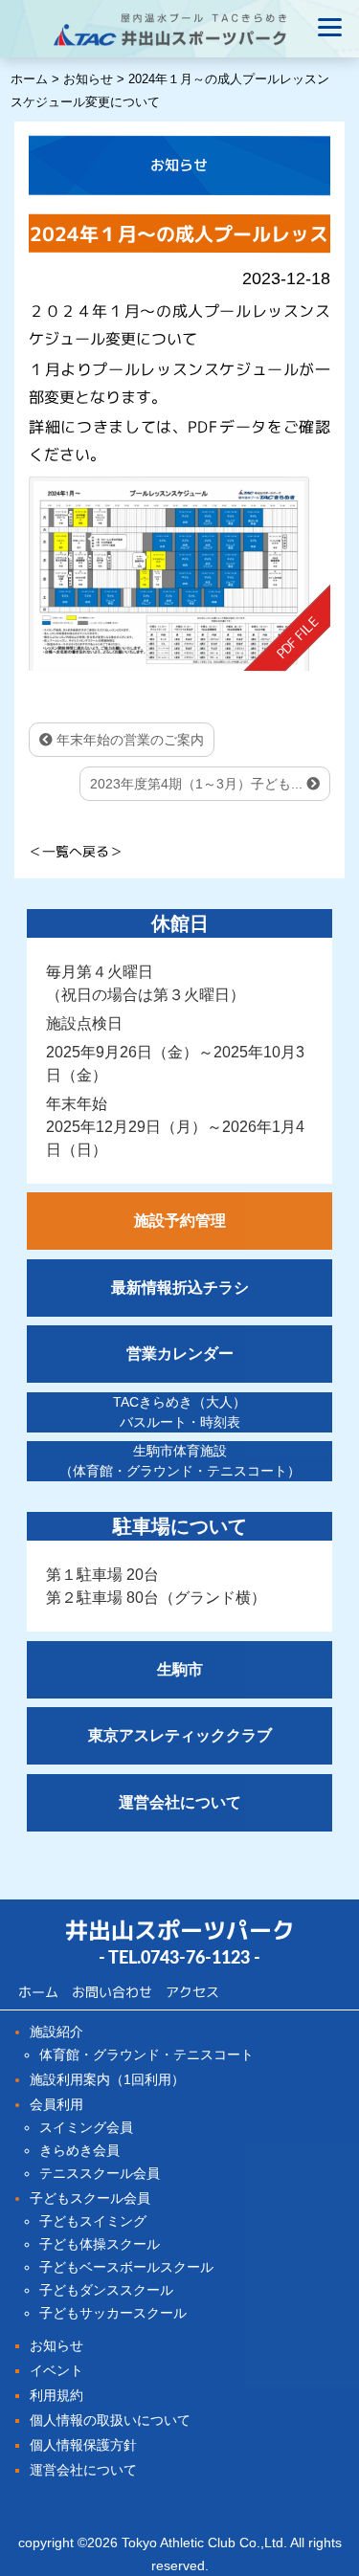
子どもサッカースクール (113, 2313)
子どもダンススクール (106, 2290)
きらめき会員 (79, 2150)
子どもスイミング (93, 2221)
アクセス (192, 1991)
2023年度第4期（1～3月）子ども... (198, 784)
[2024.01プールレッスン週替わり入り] (179, 574)
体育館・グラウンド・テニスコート (146, 2054)
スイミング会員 (86, 2127)
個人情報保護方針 (83, 2445)
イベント (56, 2370)
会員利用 (56, 2104)
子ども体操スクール (100, 2244)
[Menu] (330, 26)
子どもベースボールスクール (126, 2267)
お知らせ (56, 2345)
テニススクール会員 (100, 2173)
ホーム (38, 1991)
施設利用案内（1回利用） (107, 2079)
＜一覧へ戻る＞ (76, 851)
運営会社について (83, 2470)
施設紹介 (56, 2032)
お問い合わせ (112, 1991)
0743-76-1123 (195, 1959)
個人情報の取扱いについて (110, 2420)
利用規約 (56, 2395)
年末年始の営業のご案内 (128, 740)
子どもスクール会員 (90, 2198)
